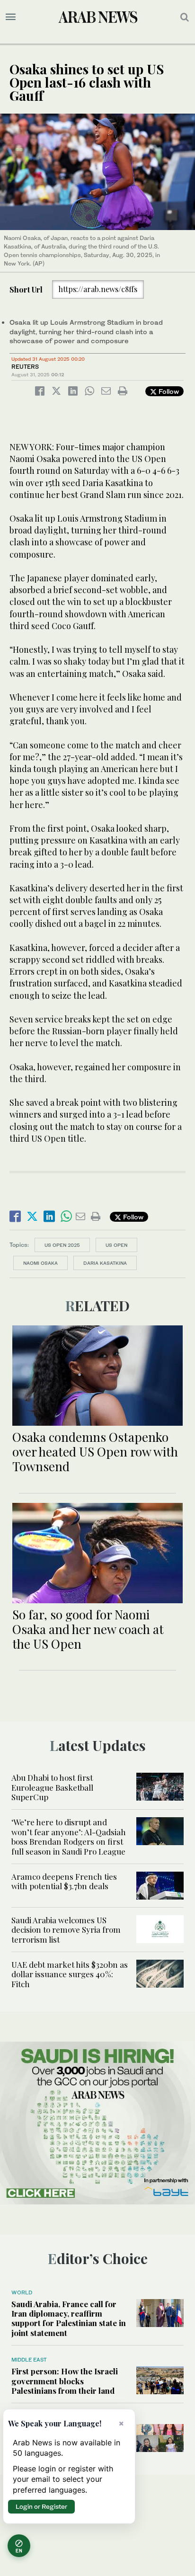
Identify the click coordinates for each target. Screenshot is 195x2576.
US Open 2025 (62, 1245)
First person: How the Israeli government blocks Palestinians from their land (65, 2381)
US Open (116, 1245)
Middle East (29, 2360)
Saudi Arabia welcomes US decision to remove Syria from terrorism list (66, 1930)
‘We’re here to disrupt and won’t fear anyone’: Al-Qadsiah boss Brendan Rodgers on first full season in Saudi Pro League (69, 1836)
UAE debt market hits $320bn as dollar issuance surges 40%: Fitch (70, 1974)
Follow (168, 391)
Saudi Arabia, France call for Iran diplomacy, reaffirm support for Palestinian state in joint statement (69, 2318)
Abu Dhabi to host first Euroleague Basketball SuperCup (52, 1787)
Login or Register (41, 2506)
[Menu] (11, 17)
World (22, 2292)
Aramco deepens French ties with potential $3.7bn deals (64, 1881)
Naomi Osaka (40, 1263)
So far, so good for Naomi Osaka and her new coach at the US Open (88, 1629)
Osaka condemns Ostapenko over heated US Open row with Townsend (95, 1452)
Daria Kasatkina (105, 1263)
